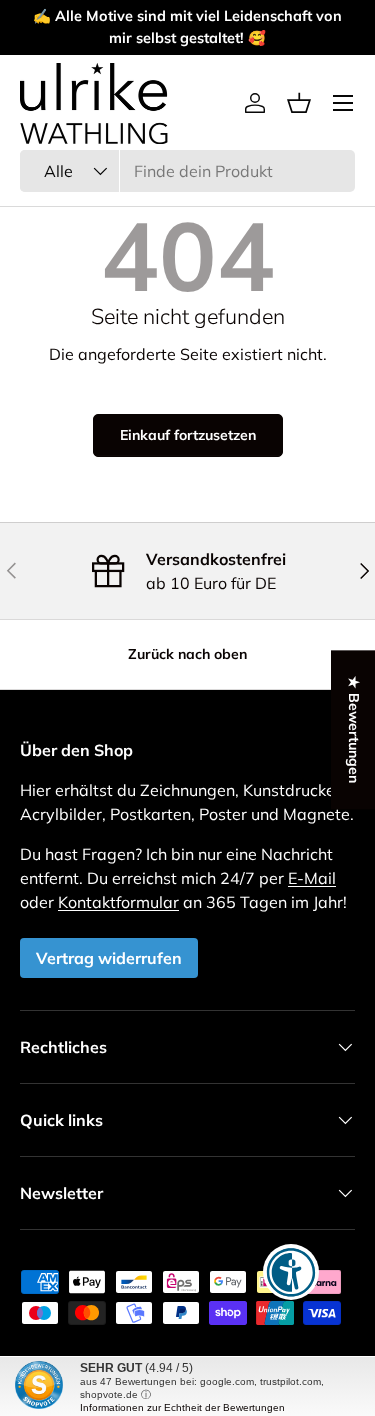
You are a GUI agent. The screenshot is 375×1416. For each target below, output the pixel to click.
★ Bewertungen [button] (354, 729)
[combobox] (187, 171)
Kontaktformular (118, 902)
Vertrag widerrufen (109, 958)
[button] (299, 103)
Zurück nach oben (187, 654)
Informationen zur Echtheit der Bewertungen (182, 1407)
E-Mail (312, 878)
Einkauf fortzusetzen (188, 435)
